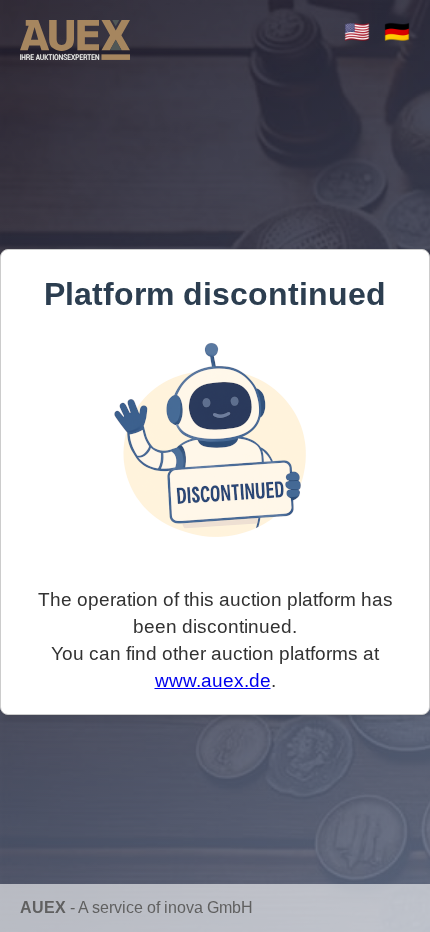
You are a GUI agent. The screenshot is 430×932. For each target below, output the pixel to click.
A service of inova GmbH (165, 907)
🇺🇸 (357, 31)
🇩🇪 (397, 31)
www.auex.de (213, 680)
